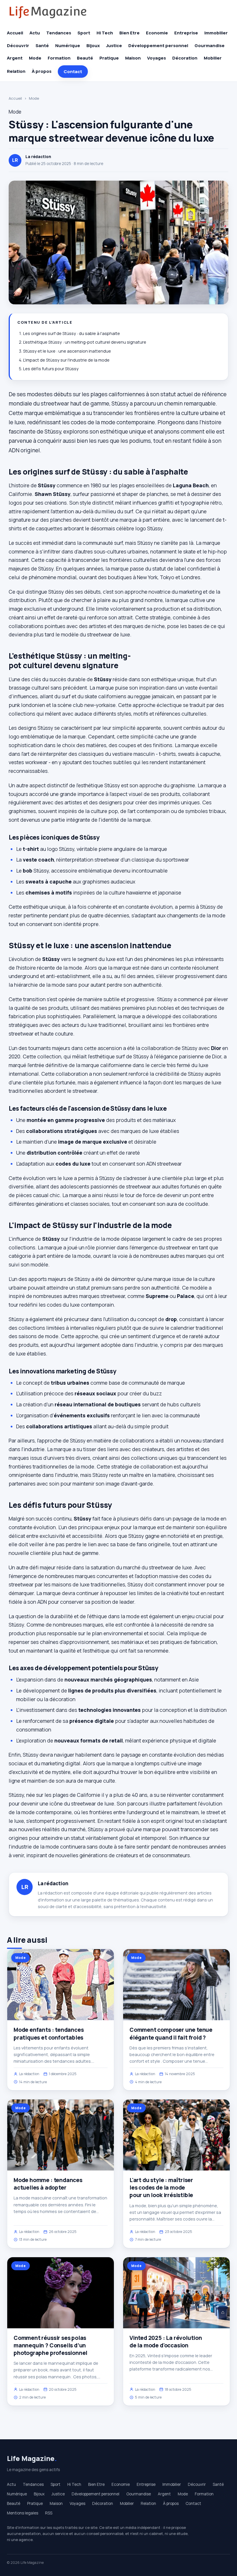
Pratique (109, 58)
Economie (157, 33)
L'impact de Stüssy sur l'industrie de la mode (66, 360)
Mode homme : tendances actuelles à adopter (48, 2184)
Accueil (15, 33)
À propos (42, 71)
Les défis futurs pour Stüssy (51, 369)
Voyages (157, 58)
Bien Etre (129, 33)
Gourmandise (210, 46)
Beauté (85, 58)
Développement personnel (158, 46)
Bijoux (93, 46)
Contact (73, 72)
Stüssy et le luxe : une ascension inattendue (67, 351)
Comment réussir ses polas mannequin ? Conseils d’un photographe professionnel (50, 2345)
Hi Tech (105, 33)
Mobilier (213, 58)
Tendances (59, 33)
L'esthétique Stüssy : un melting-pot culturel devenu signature (85, 342)
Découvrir (18, 46)
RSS (49, 2513)
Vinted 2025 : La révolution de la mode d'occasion (166, 2342)
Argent (15, 58)
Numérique (68, 46)
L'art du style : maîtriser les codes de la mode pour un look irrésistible (161, 2188)
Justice (114, 46)
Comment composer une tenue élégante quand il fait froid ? (171, 2034)
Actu (35, 33)
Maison (133, 58)
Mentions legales (23, 2513)
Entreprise (186, 33)
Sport (84, 33)
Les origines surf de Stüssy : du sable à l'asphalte (72, 333)
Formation (59, 58)
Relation (16, 71)
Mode (35, 58)
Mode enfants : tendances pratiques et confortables (49, 2034)
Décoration (185, 58)
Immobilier (216, 33)
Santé (42, 46)
